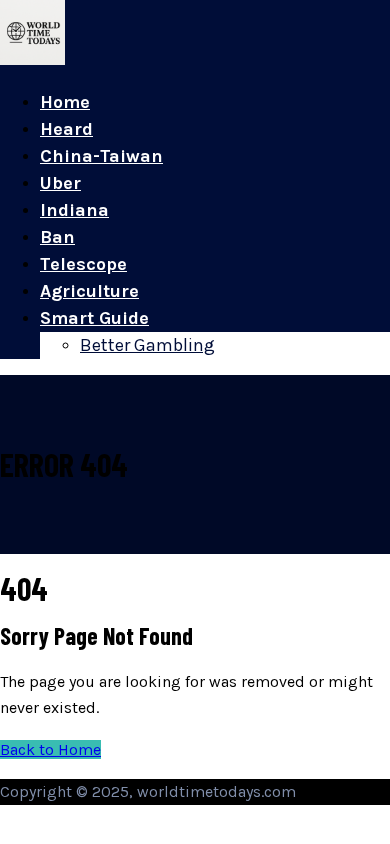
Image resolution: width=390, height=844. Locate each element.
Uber (60, 183)
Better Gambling (147, 345)
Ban (57, 237)
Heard (66, 129)
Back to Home (50, 749)
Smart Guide (94, 318)
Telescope (83, 264)
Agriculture (89, 291)
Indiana (74, 210)
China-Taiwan (101, 156)
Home (65, 102)
